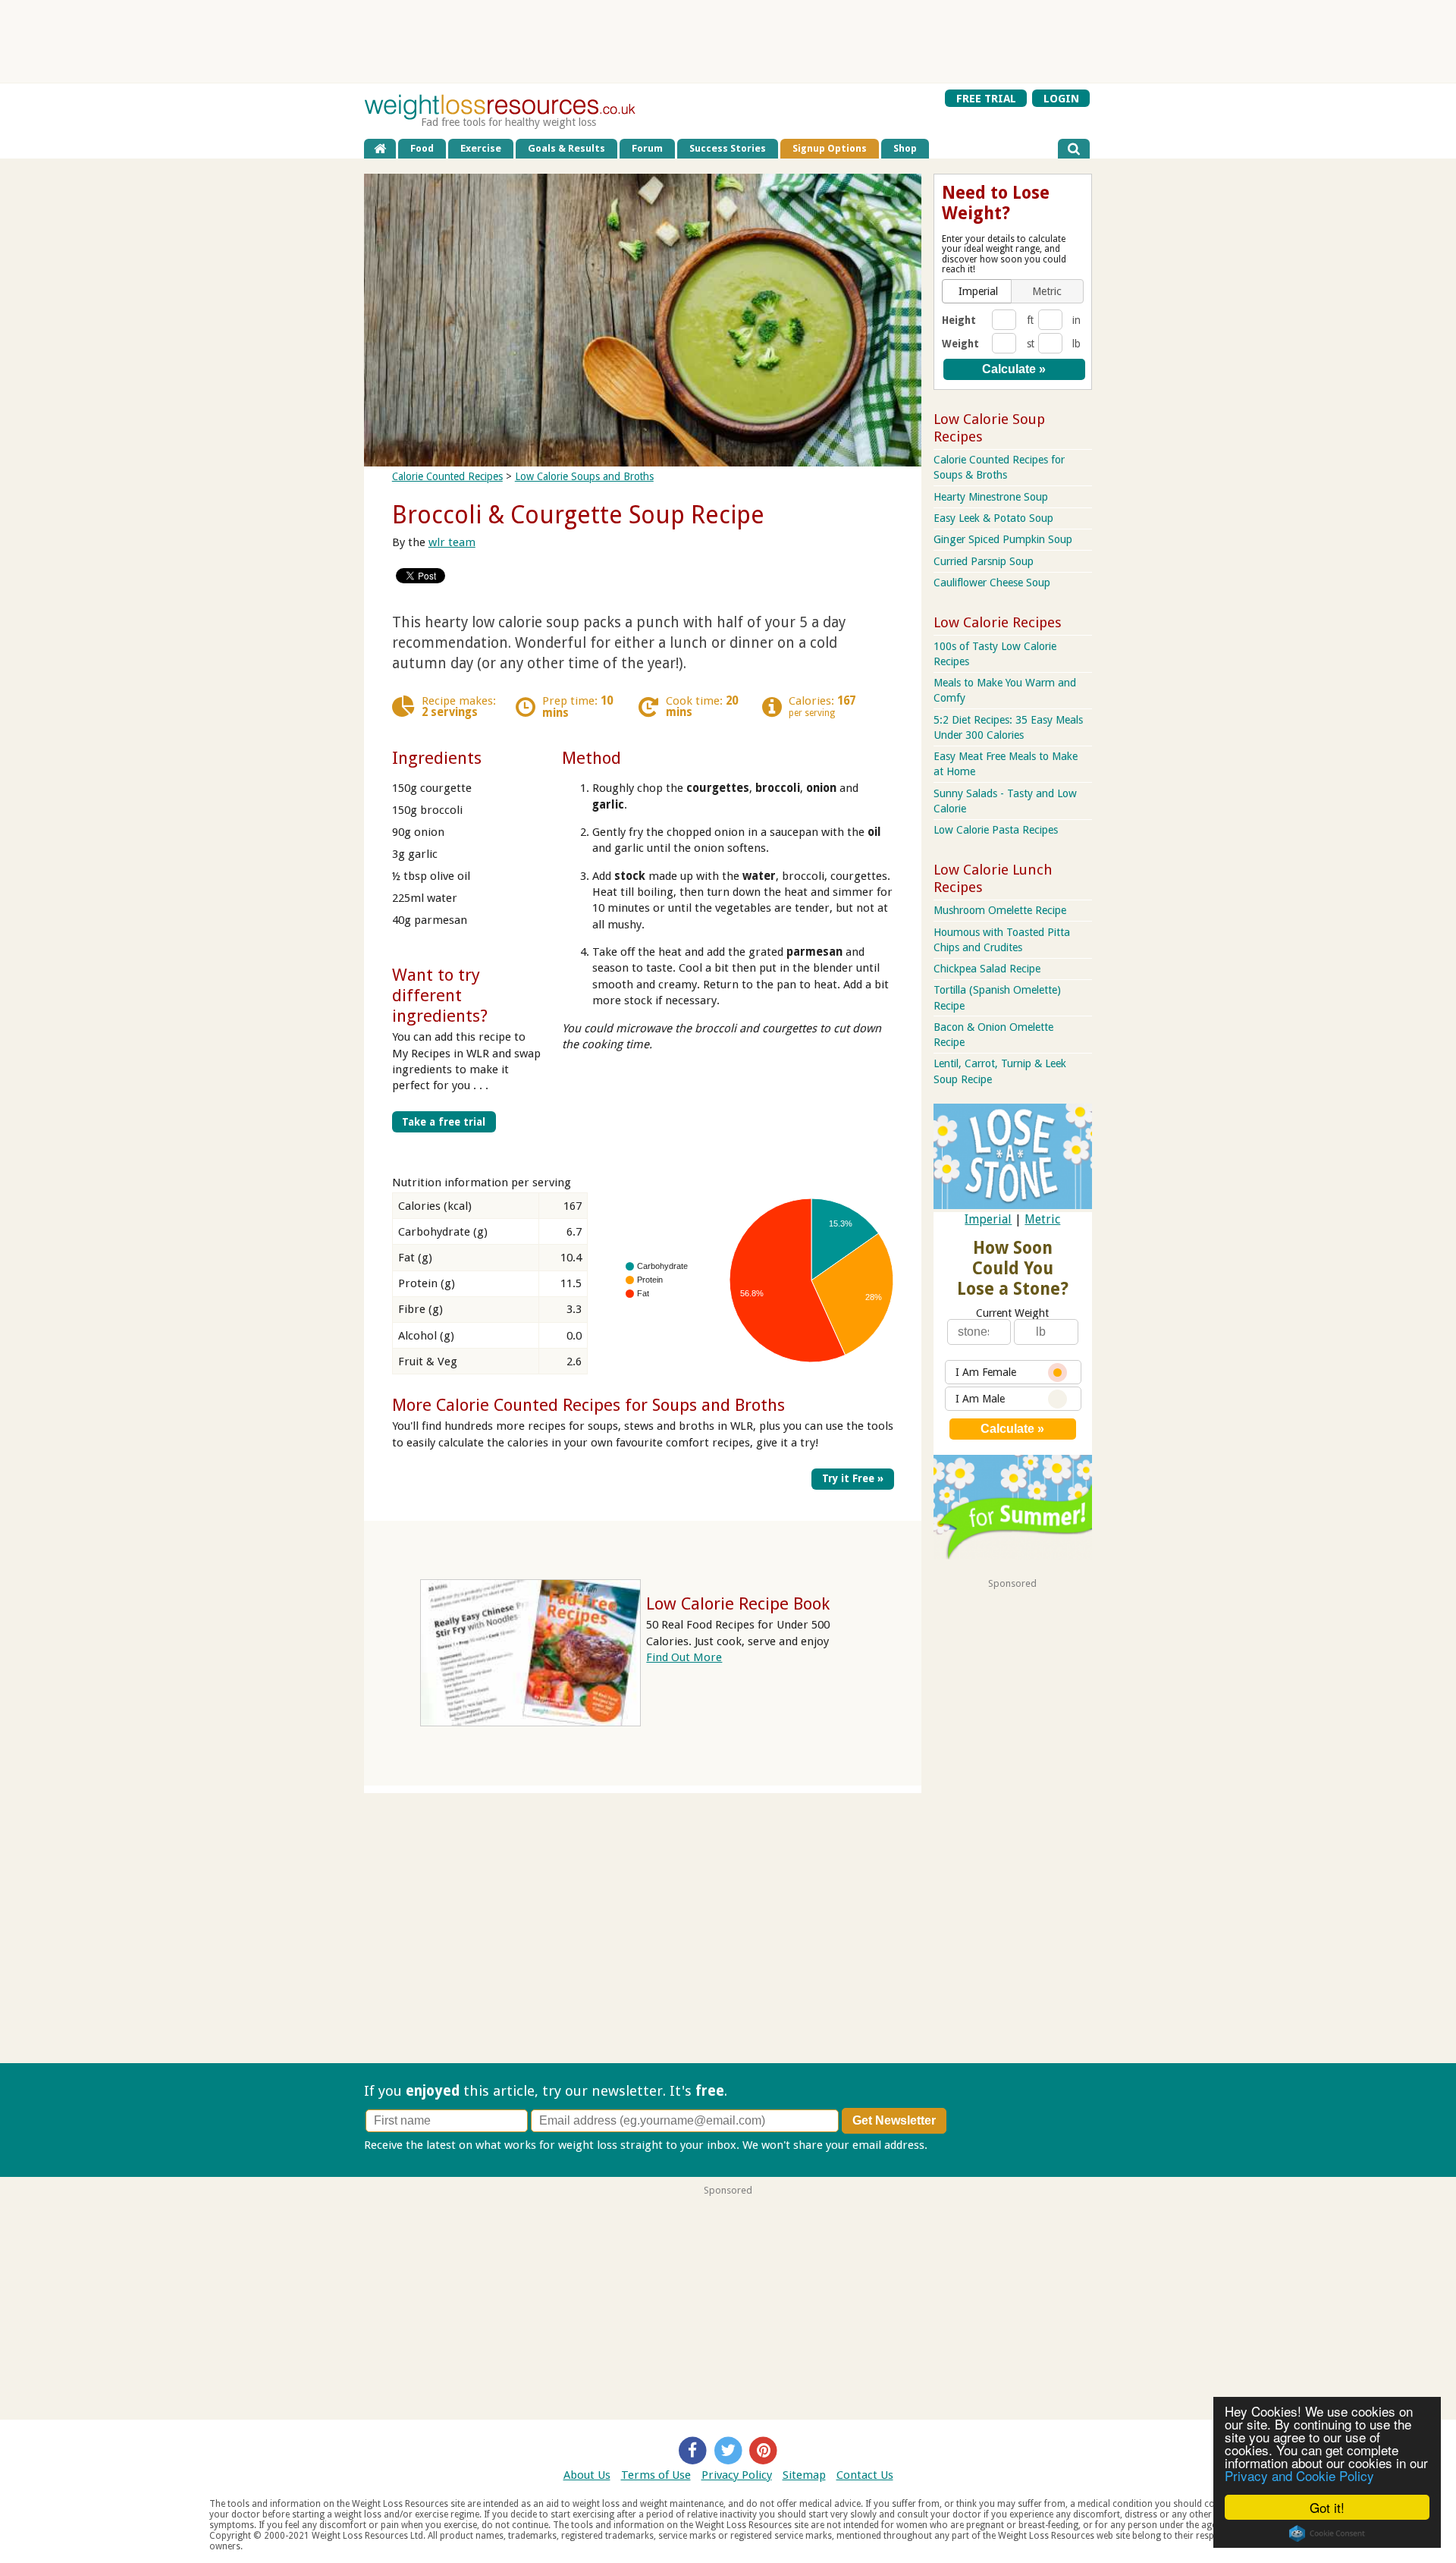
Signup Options (830, 148)
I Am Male (980, 1399)
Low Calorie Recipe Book (738, 1603)
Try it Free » (853, 1478)
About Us (587, 2475)
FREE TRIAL (986, 98)
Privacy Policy (737, 2475)
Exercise (481, 148)
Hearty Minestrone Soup (991, 497)
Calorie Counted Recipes (447, 476)
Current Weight (1012, 1313)
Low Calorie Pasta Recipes (996, 830)
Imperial (988, 1219)
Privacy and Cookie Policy (1299, 2475)
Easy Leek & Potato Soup (993, 518)
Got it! (1327, 2507)
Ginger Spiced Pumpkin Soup (1003, 539)
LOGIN (1061, 98)
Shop (905, 148)
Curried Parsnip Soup (984, 561)
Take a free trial (444, 1122)
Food (422, 148)
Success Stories (728, 148)
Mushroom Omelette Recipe (1000, 910)
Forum (647, 148)
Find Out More (684, 1657)
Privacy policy (966, 2145)
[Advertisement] (728, 42)
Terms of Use (656, 2475)
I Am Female (986, 1372)
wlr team (452, 542)
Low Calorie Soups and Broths (584, 476)
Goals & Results (566, 148)
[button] (978, 291)
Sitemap (804, 2475)
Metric (1042, 1219)
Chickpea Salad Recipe (987, 969)
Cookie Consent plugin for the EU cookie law (1327, 2533)
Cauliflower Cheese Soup (992, 583)
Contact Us (865, 2475)
